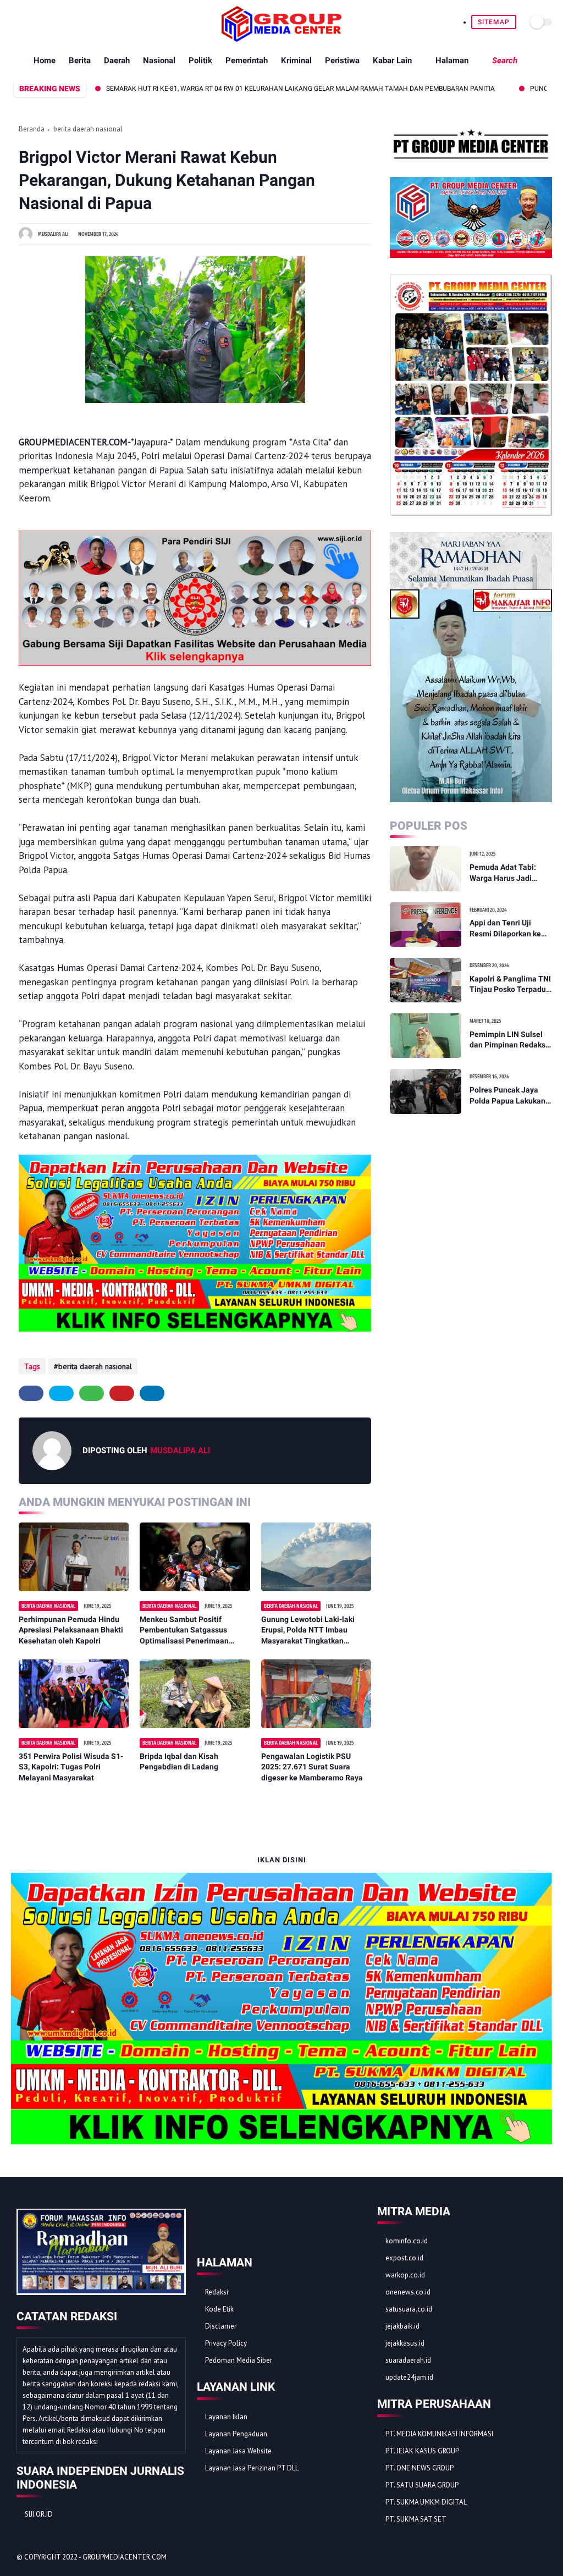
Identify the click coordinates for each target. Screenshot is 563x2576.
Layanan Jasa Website (238, 2451)
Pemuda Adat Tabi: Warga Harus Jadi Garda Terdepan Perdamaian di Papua (507, 873)
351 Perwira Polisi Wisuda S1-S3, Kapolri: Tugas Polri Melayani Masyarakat (71, 1767)
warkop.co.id (405, 2275)
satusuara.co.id (409, 2309)
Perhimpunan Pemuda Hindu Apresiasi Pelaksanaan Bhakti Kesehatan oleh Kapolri (71, 1630)
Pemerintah (247, 60)
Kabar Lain (392, 60)
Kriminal (296, 60)
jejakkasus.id (405, 2343)
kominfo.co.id (407, 2241)
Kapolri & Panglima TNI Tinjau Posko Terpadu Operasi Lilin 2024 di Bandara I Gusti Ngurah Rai (510, 985)
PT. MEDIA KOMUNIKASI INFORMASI (439, 2434)
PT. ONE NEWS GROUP (420, 2468)
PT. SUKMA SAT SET (416, 2519)
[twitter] (30, 22)
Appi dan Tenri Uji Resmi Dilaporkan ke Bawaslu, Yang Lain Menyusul (505, 929)
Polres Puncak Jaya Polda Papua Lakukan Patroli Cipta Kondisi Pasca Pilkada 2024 (507, 1096)
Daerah (117, 60)
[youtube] (81, 22)
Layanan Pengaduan (236, 2434)
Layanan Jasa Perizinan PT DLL (252, 2468)
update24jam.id (409, 2377)
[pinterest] (55, 22)
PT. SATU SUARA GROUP (422, 2485)
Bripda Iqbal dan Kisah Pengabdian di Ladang (179, 1762)
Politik (200, 60)
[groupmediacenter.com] (281, 38)
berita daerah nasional (88, 129)
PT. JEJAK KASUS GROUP (422, 2451)
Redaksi (217, 2292)
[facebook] (17, 22)
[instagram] (68, 22)
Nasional (159, 60)
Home (45, 60)
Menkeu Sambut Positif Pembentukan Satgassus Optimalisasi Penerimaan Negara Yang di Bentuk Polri (189, 1631)
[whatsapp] (43, 22)
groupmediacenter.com (125, 2557)
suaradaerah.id (408, 2360)
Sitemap (494, 22)
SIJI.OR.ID (39, 2514)
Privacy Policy (226, 2343)
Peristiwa (342, 60)
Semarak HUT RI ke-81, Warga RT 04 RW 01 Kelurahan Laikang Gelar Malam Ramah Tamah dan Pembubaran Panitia (234, 89)
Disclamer (221, 2326)
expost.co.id (404, 2258)
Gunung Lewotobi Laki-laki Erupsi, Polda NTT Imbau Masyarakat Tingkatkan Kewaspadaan (308, 1631)
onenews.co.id (408, 2292)
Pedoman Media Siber (239, 2360)
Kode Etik (219, 2309)
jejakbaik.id (402, 2326)
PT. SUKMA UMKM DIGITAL (426, 2502)
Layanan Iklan (226, 2417)
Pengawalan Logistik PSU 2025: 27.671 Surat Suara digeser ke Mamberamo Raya (312, 1767)
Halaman (452, 60)
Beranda (32, 129)
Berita (80, 60)
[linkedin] (152, 1393)
